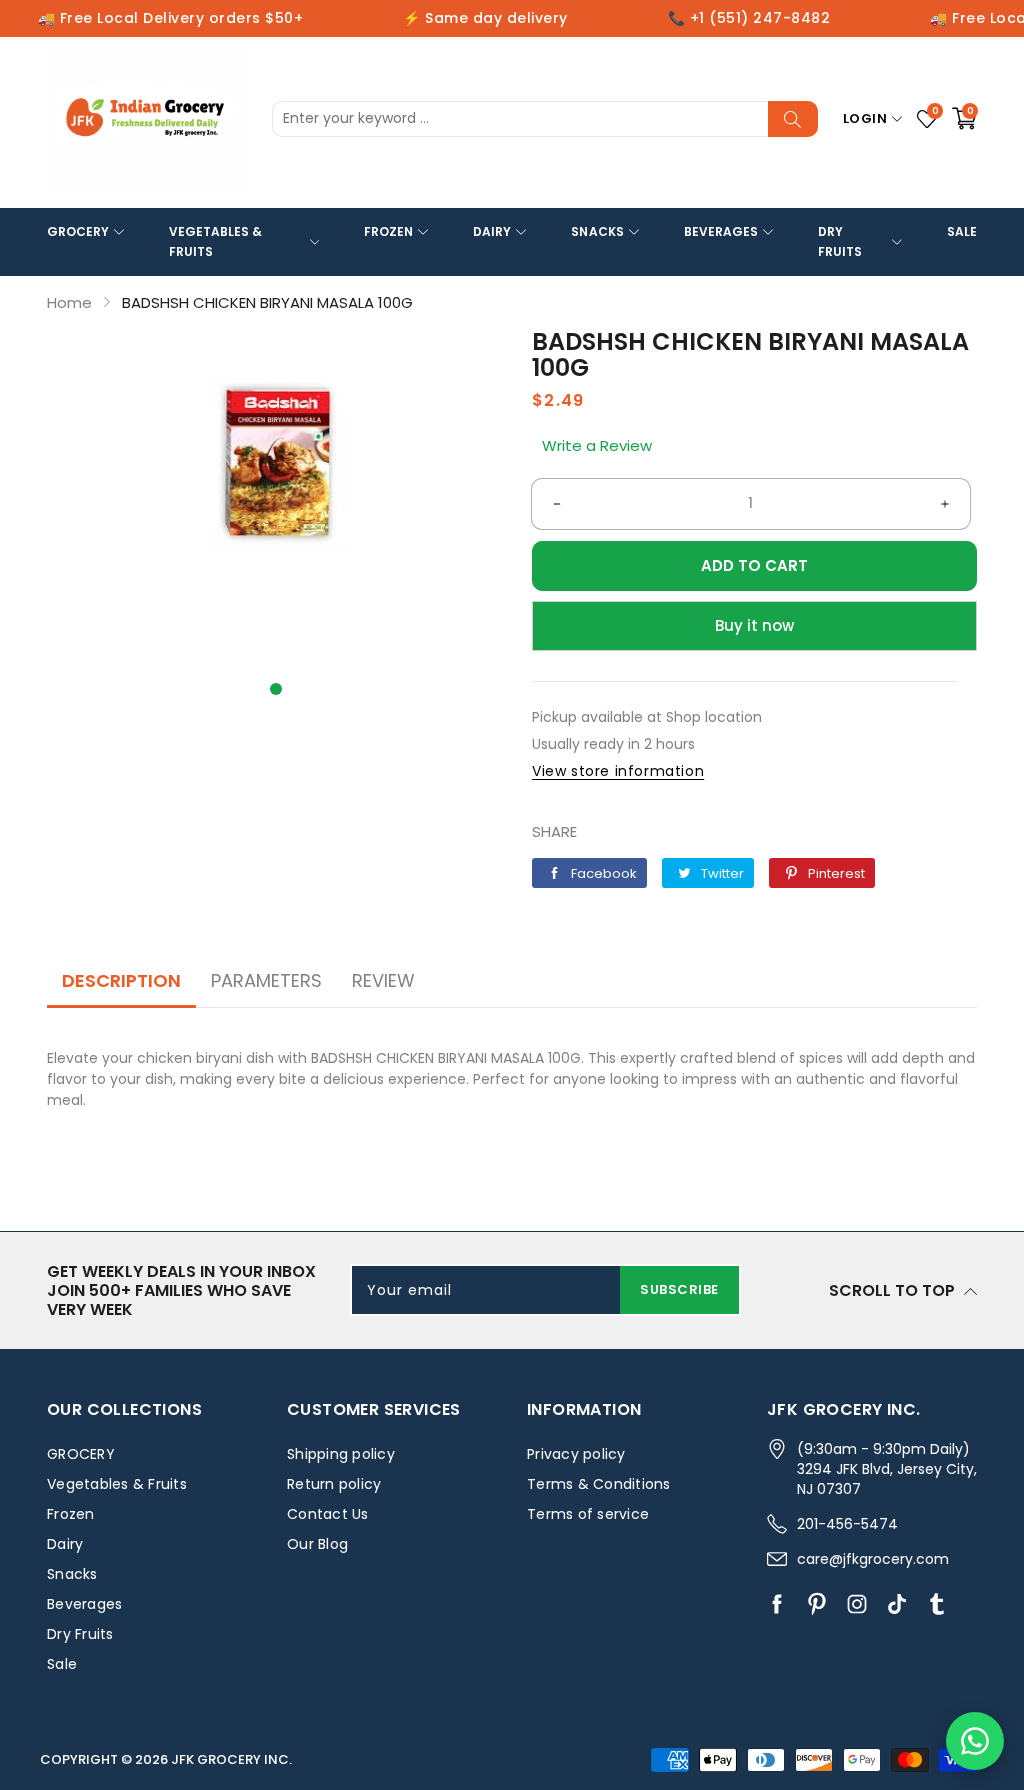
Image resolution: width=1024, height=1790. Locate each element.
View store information (618, 771)
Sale (962, 231)
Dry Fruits (840, 241)
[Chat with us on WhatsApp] (975, 1741)
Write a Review (597, 445)
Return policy (334, 1484)
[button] (276, 689)
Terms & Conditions (599, 1484)
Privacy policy (576, 1454)
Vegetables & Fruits (215, 241)
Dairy (492, 231)
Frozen (388, 231)
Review (383, 980)
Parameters (266, 980)
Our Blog (317, 1544)
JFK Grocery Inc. (231, 1759)
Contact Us (328, 1514)
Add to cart (754, 565)
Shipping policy (341, 1454)
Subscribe (679, 1289)
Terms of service (588, 1514)
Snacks (597, 231)
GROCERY (78, 231)
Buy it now (754, 625)
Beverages (721, 231)
